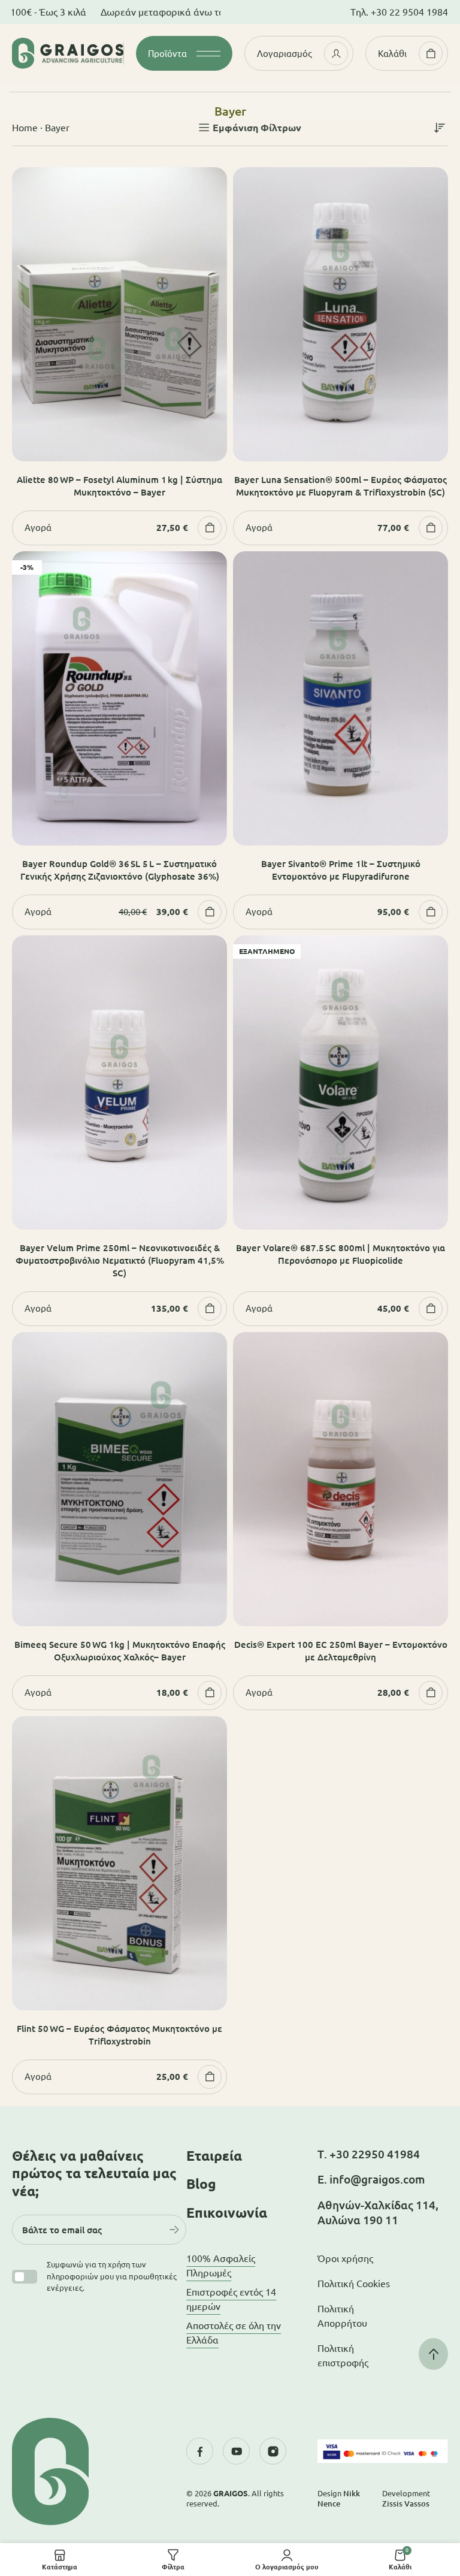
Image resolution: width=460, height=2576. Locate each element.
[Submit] (174, 2230)
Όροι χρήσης (345, 2258)
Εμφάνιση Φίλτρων (257, 128)
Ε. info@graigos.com (371, 2179)
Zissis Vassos (406, 2503)
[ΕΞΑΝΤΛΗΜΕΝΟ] (341, 1081)
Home (25, 128)
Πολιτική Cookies (354, 2284)
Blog (201, 2184)
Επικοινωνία (227, 2213)
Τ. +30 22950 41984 (369, 2154)
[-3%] (119, 697)
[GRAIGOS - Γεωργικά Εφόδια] (68, 53)
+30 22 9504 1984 (409, 12)
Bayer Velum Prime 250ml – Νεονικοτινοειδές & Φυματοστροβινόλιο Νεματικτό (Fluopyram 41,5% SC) (120, 1260)
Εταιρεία (214, 2156)
